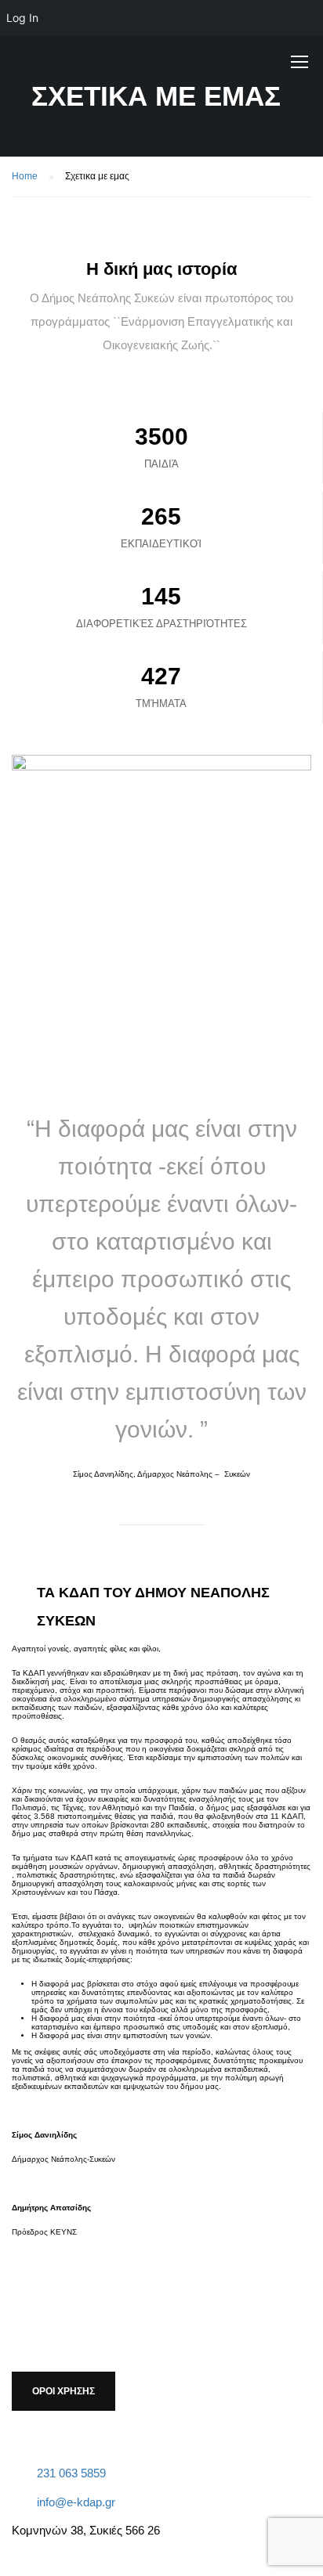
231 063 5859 (71, 2473)
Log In (22, 18)
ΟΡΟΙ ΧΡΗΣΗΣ (64, 2391)
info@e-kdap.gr (76, 2502)
